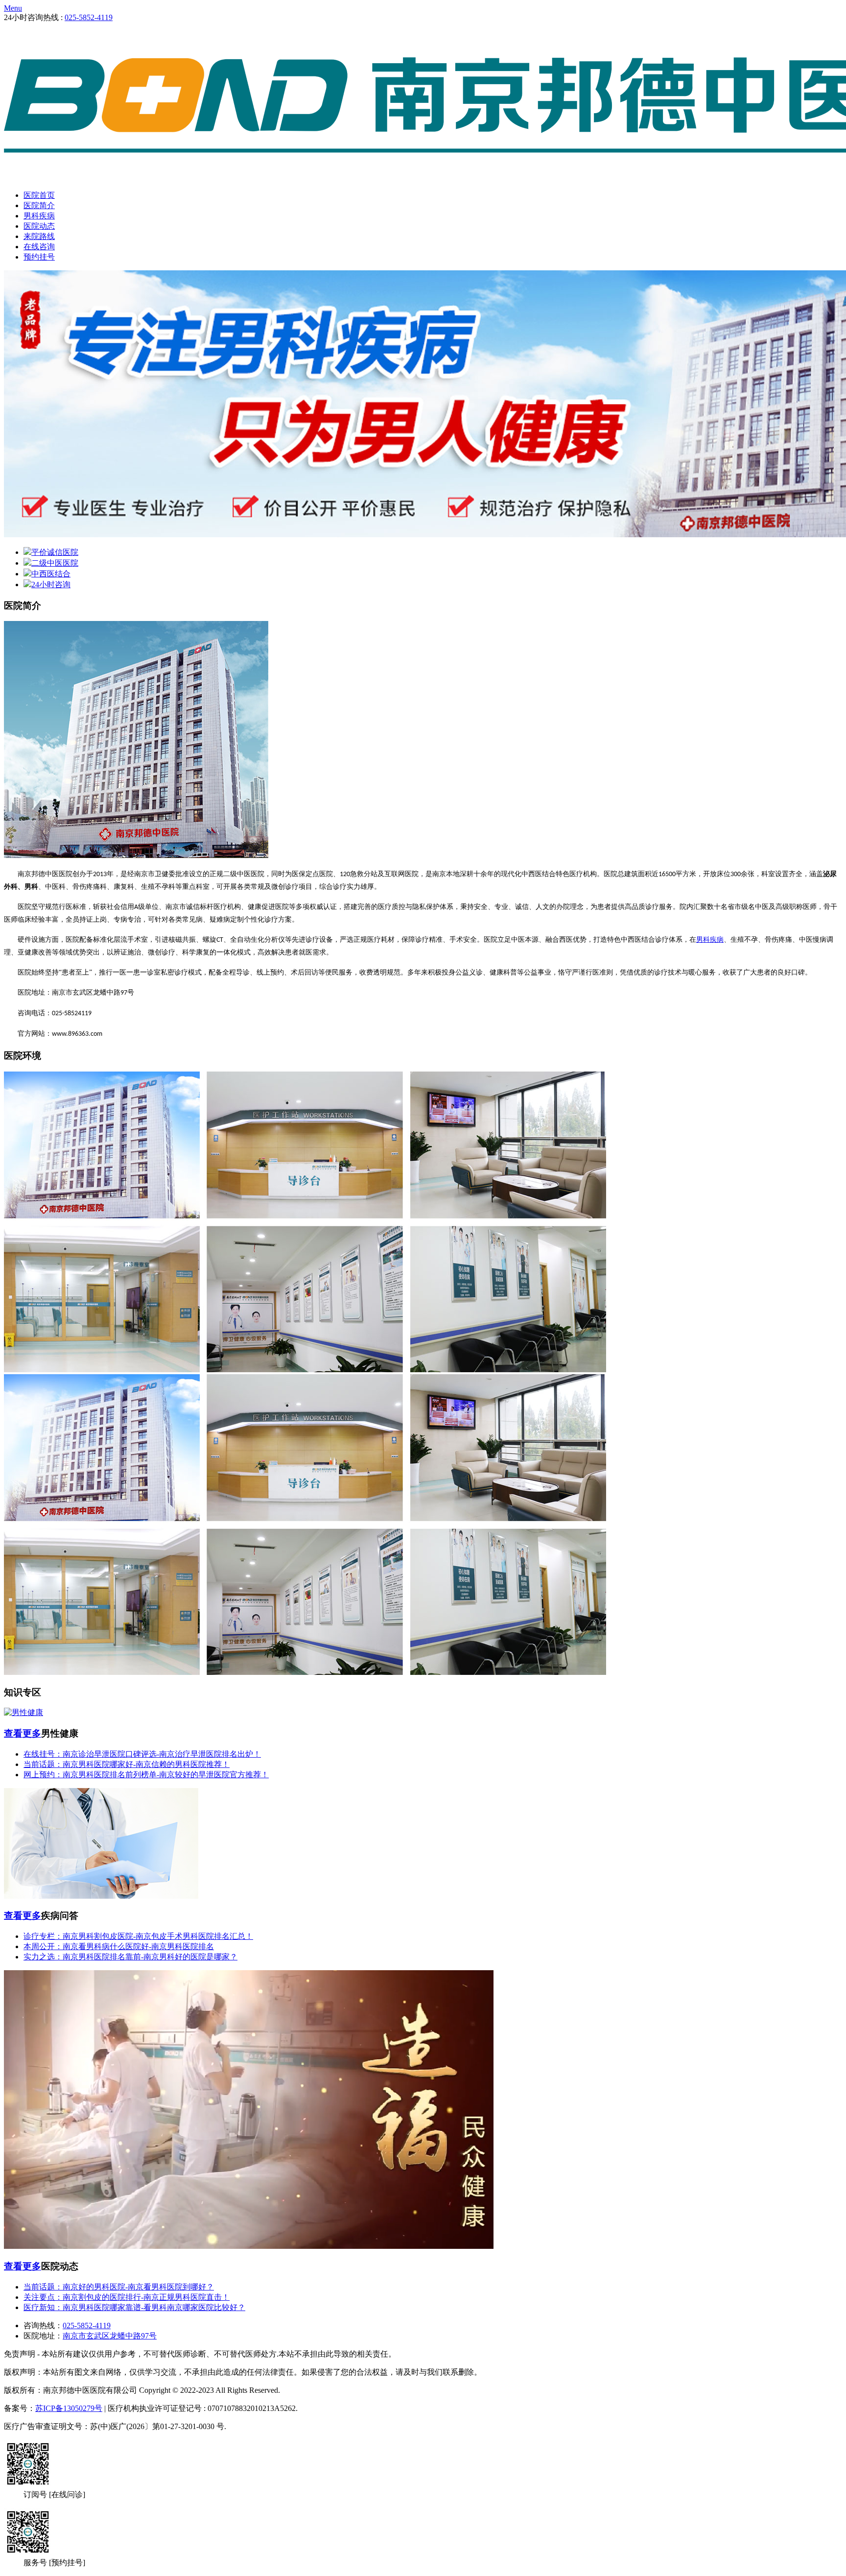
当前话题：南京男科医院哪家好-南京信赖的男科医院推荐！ (127, 1764)
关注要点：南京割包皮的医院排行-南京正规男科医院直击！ (127, 2297)
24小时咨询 (51, 584)
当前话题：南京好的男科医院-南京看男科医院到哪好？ (119, 2287)
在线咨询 (39, 247)
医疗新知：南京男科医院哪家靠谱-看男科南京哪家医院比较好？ (134, 2307)
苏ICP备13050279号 (69, 2408)
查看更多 (23, 1733)
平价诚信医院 (55, 552)
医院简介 (39, 205)
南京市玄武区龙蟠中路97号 (110, 2336)
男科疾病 (39, 216)
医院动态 (39, 226)
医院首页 (39, 195)
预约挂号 (39, 257)
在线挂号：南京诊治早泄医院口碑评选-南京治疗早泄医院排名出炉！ (142, 1754)
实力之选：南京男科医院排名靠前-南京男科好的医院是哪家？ (130, 1957)
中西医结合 (51, 574)
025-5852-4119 (89, 17)
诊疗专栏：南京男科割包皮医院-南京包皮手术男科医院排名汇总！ (138, 1936)
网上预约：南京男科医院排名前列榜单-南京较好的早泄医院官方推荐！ (146, 1775)
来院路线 (39, 236)
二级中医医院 (55, 563)
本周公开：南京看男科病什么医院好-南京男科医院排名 (119, 1946)
